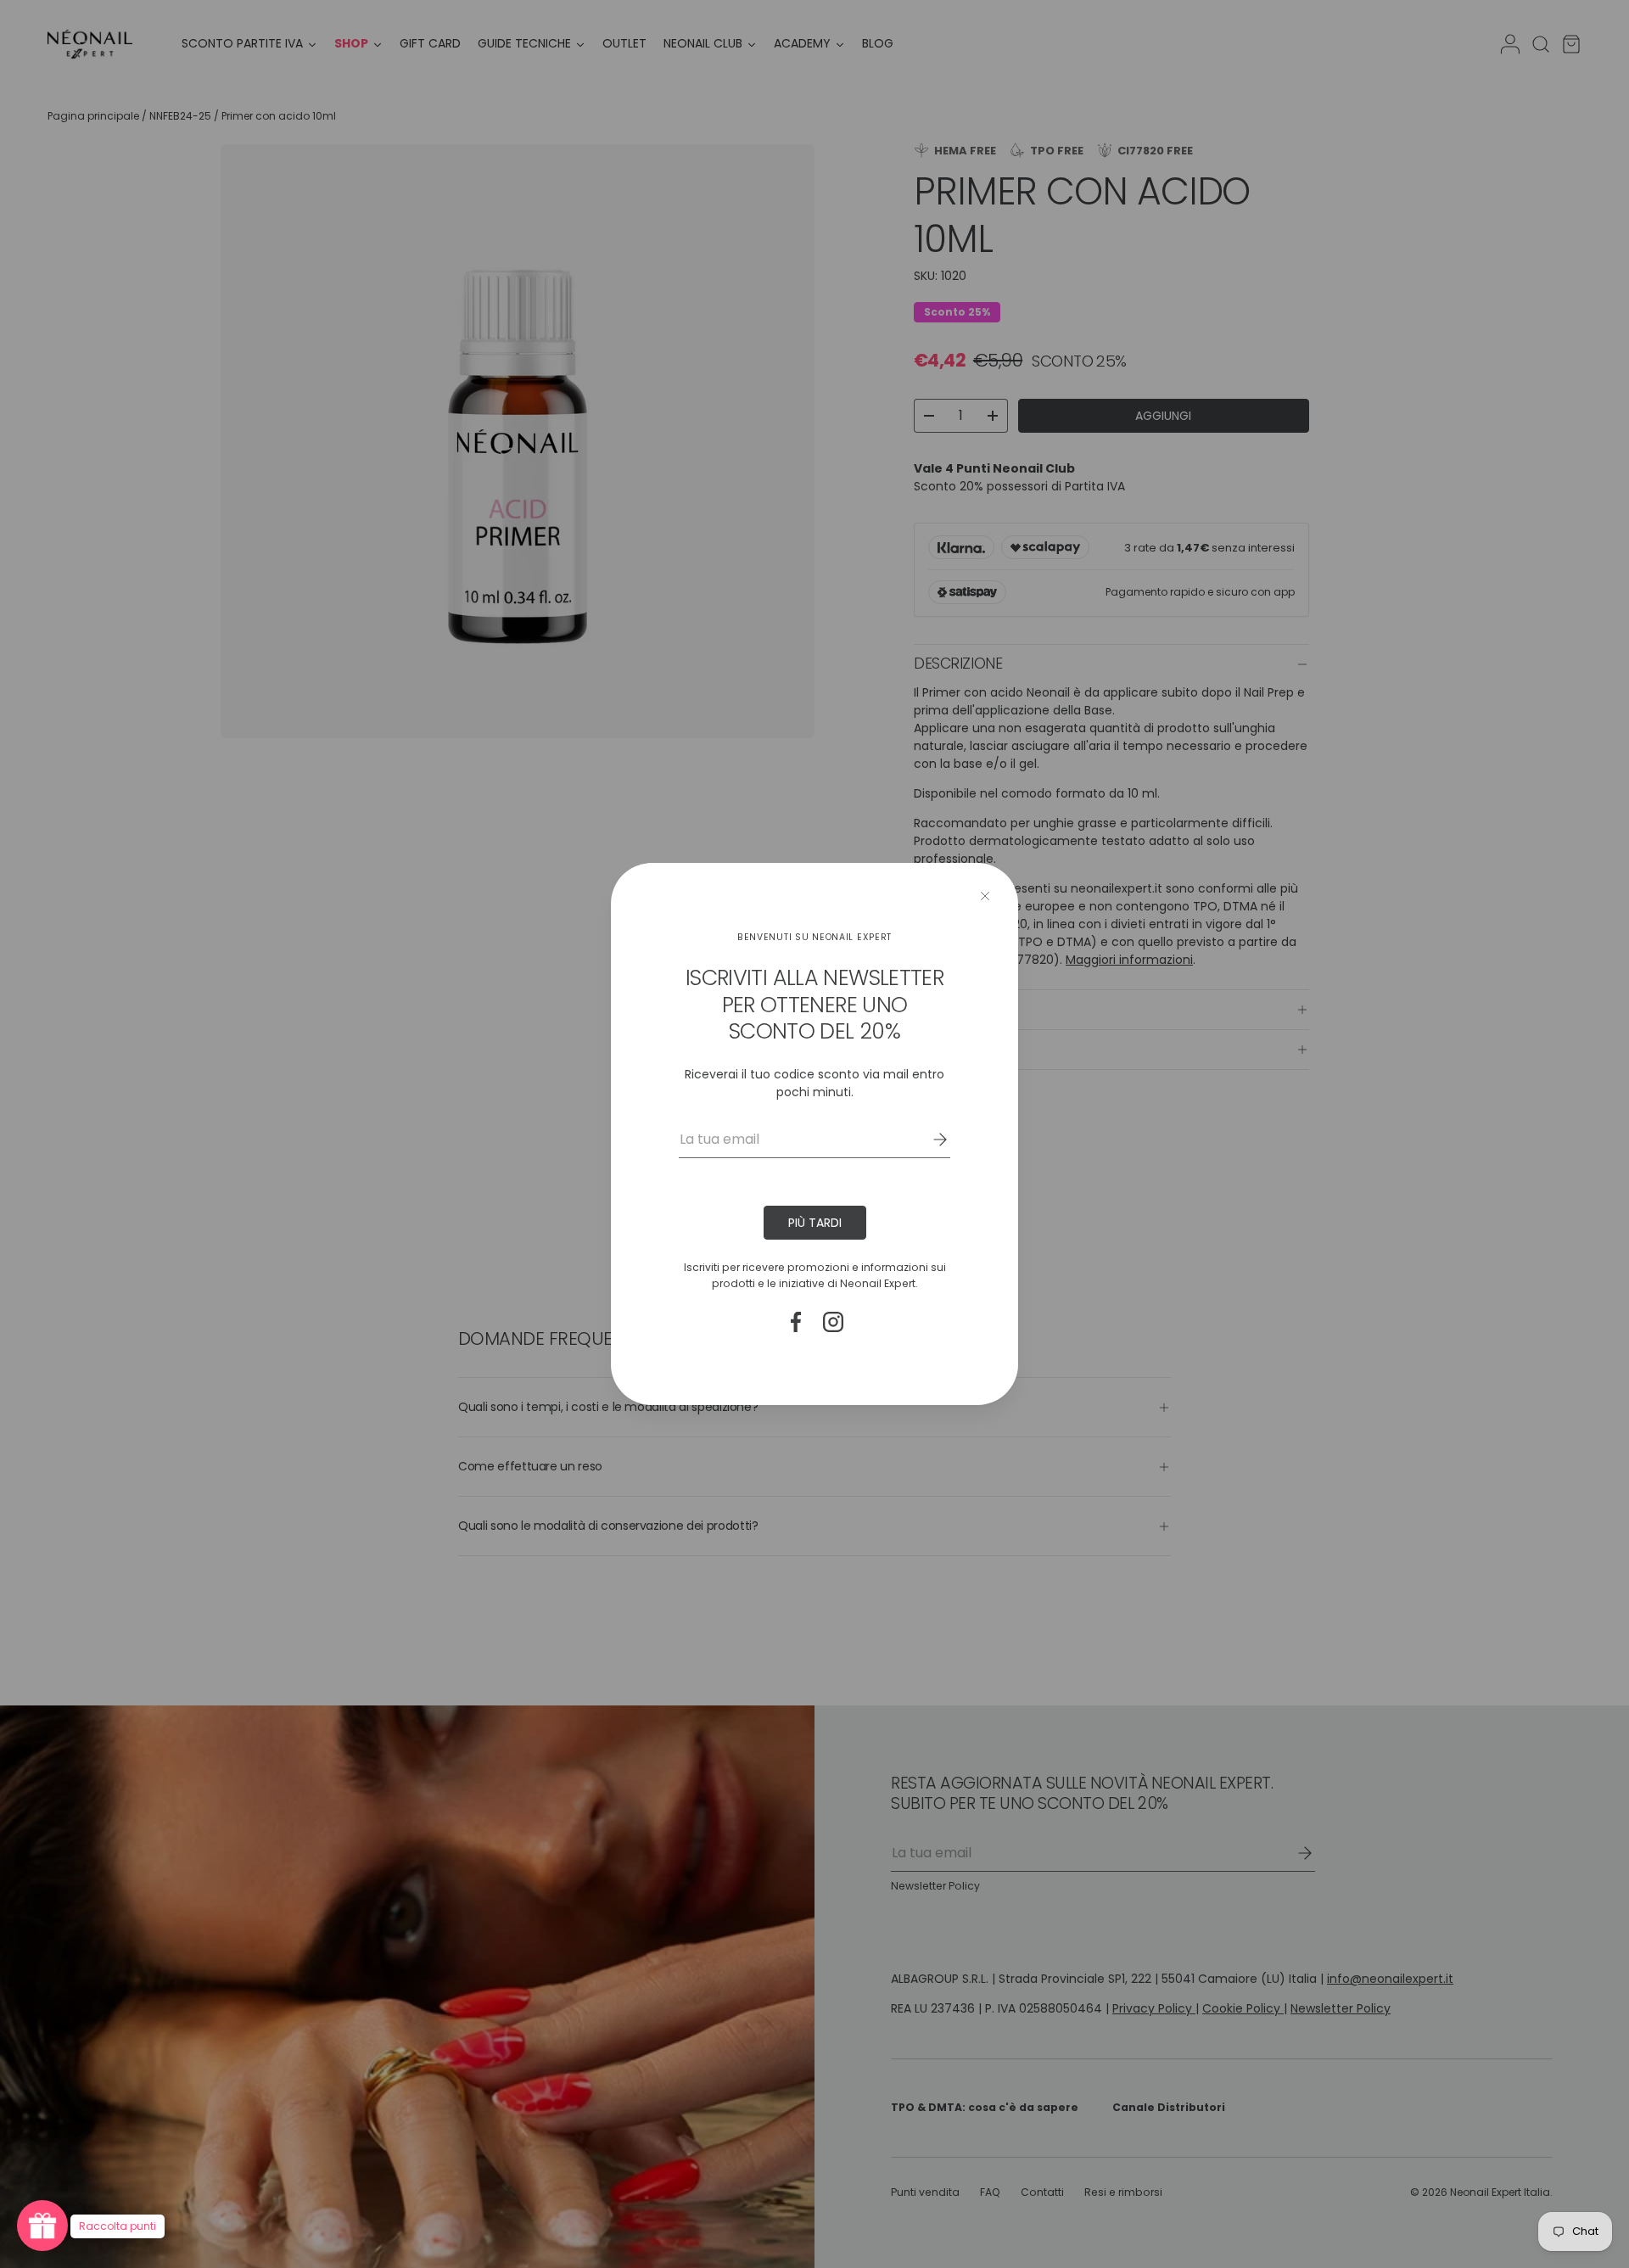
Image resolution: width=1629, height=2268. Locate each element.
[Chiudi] (985, 896)
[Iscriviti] (928, 1140)
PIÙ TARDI (815, 1223)
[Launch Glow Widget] (42, 2226)
